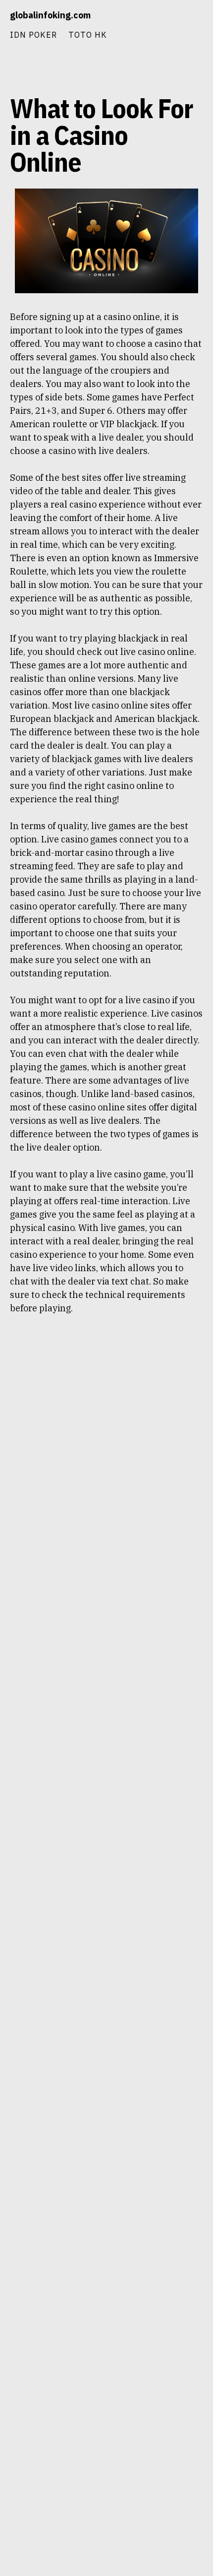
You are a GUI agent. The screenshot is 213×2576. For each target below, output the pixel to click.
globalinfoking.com (50, 15)
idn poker (33, 34)
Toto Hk (88, 34)
